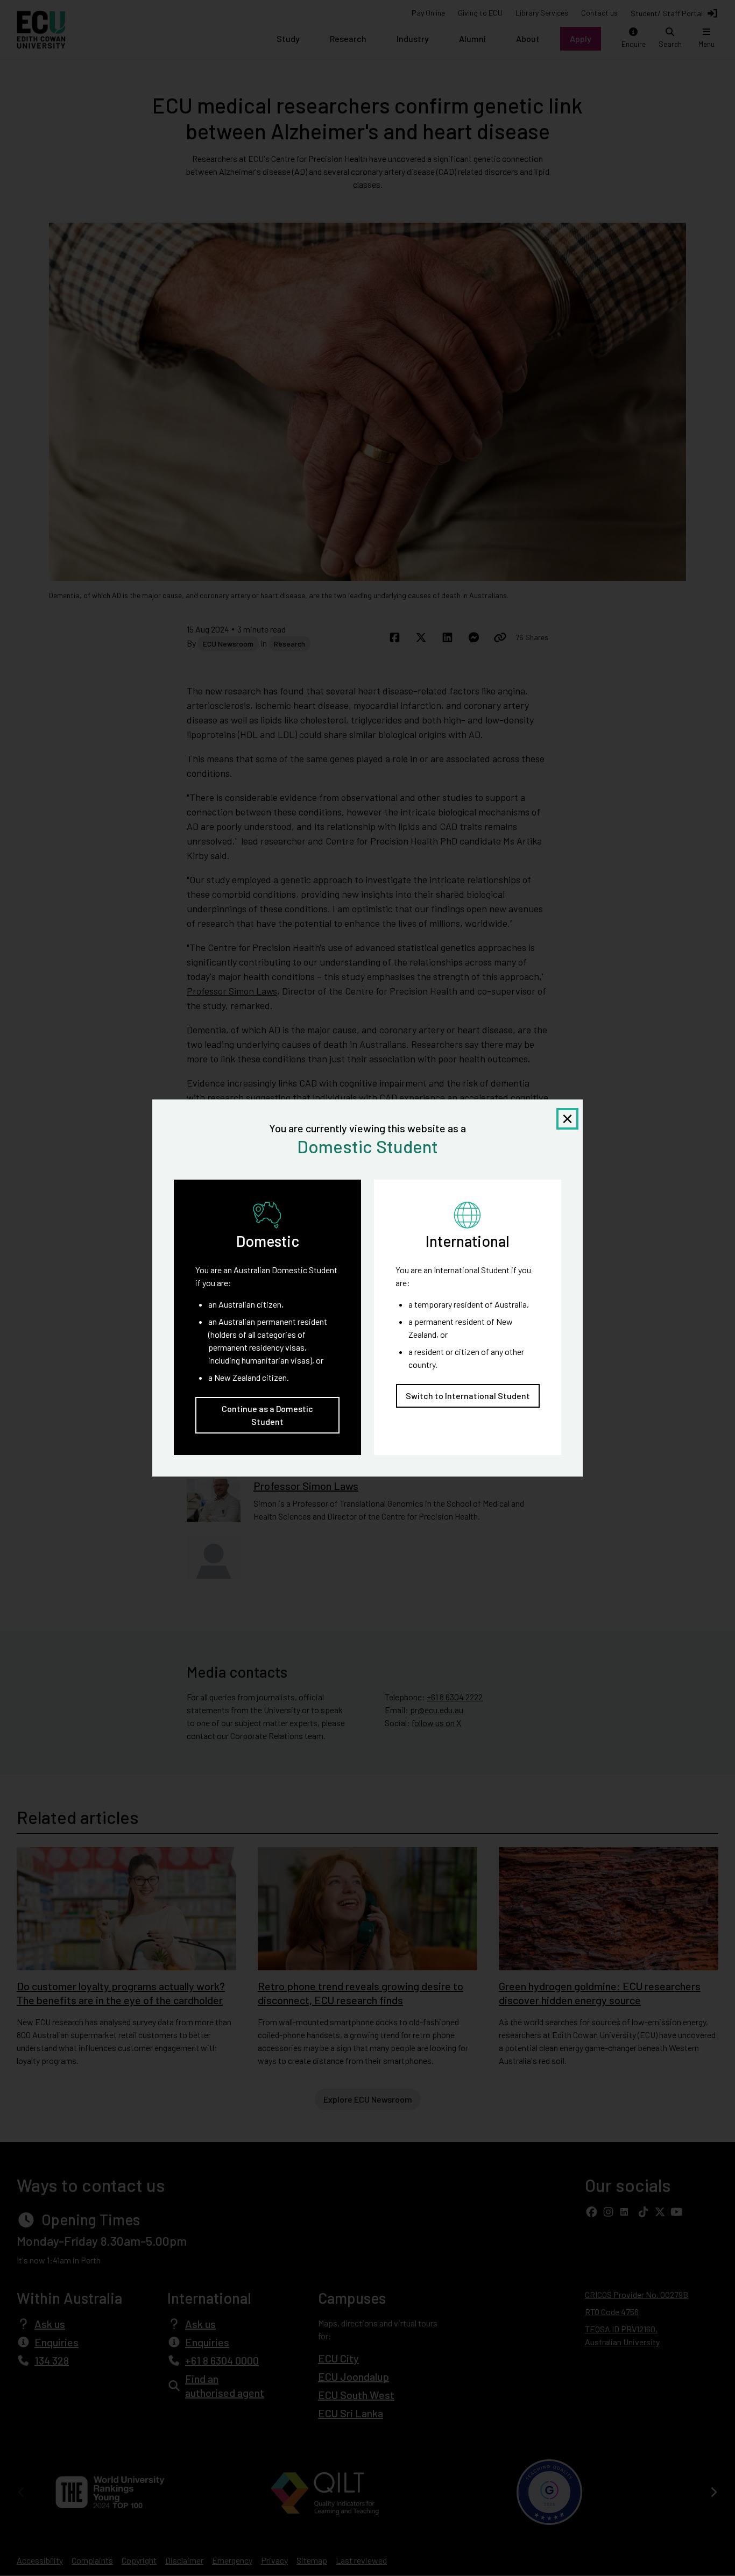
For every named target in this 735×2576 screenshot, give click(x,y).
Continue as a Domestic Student (267, 1415)
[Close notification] (567, 1119)
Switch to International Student (468, 1396)
